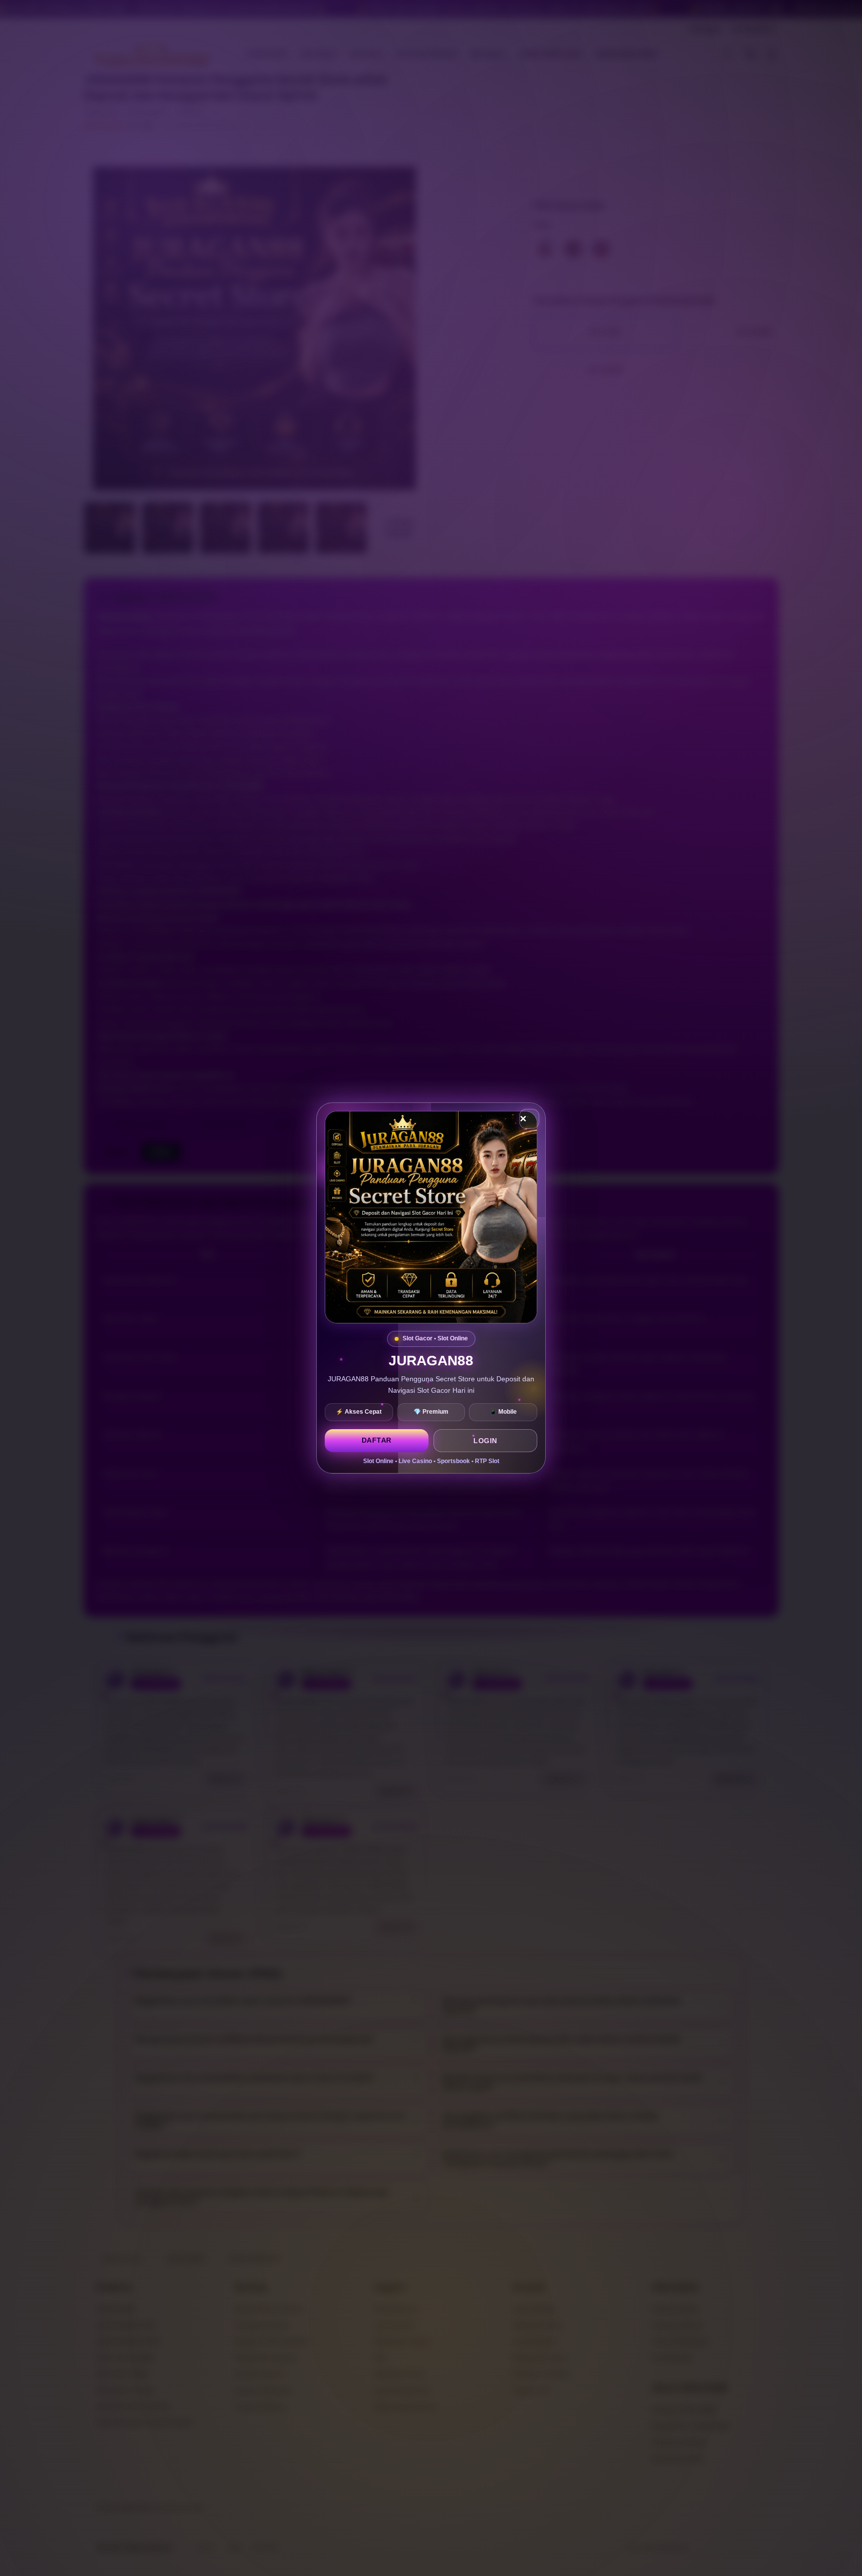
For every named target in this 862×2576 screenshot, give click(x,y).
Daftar (377, 1440)
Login (485, 1441)
